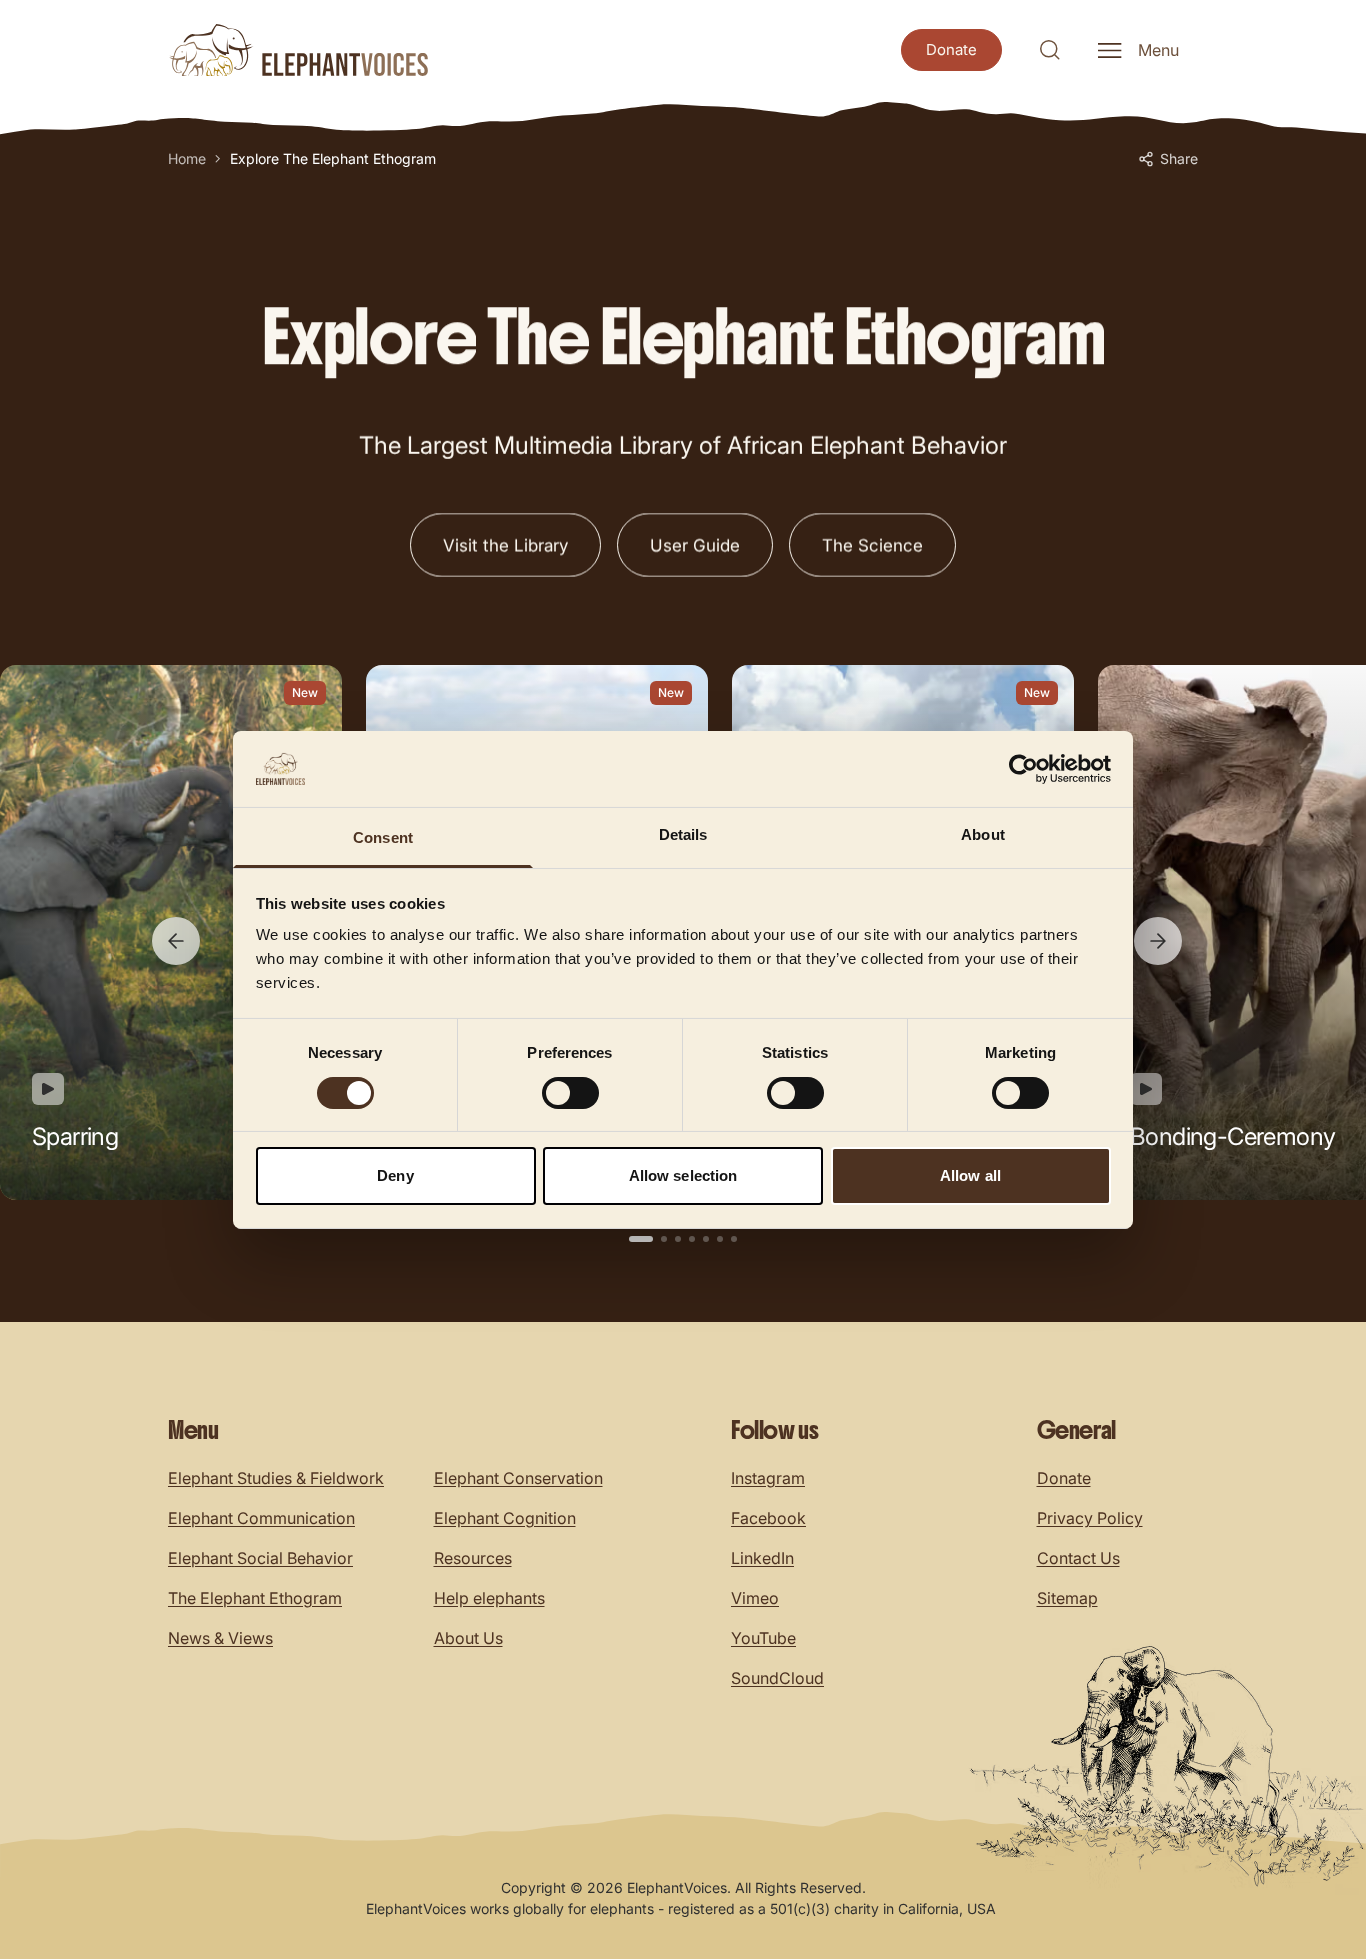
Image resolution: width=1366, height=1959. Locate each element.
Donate (1064, 1478)
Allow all (970, 1175)
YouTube (763, 1638)
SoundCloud (777, 1678)
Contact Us (1078, 1558)
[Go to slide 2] (664, 1239)
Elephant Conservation (518, 1478)
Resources (473, 1558)
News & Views (220, 1638)
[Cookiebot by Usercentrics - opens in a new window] (1023, 769)
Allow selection (683, 1175)
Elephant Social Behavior (260, 1558)
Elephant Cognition (505, 1518)
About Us (468, 1638)
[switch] (570, 1093)
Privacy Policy (1090, 1518)
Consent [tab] (383, 837)
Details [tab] (683, 834)
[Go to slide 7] (734, 1239)
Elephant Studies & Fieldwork (276, 1478)
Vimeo (755, 1598)
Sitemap (1067, 1598)
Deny (395, 1175)
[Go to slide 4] (692, 1239)
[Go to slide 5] (706, 1239)
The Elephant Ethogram (255, 1598)
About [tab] (983, 834)
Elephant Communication (261, 1518)
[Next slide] (1158, 941)
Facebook (768, 1518)
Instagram (768, 1478)
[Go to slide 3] (678, 1239)
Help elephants (489, 1598)
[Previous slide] (176, 941)
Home (187, 158)
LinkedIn (762, 1558)
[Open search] (1050, 50)
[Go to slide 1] (641, 1239)
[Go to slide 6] (720, 1239)
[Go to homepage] (298, 50)
